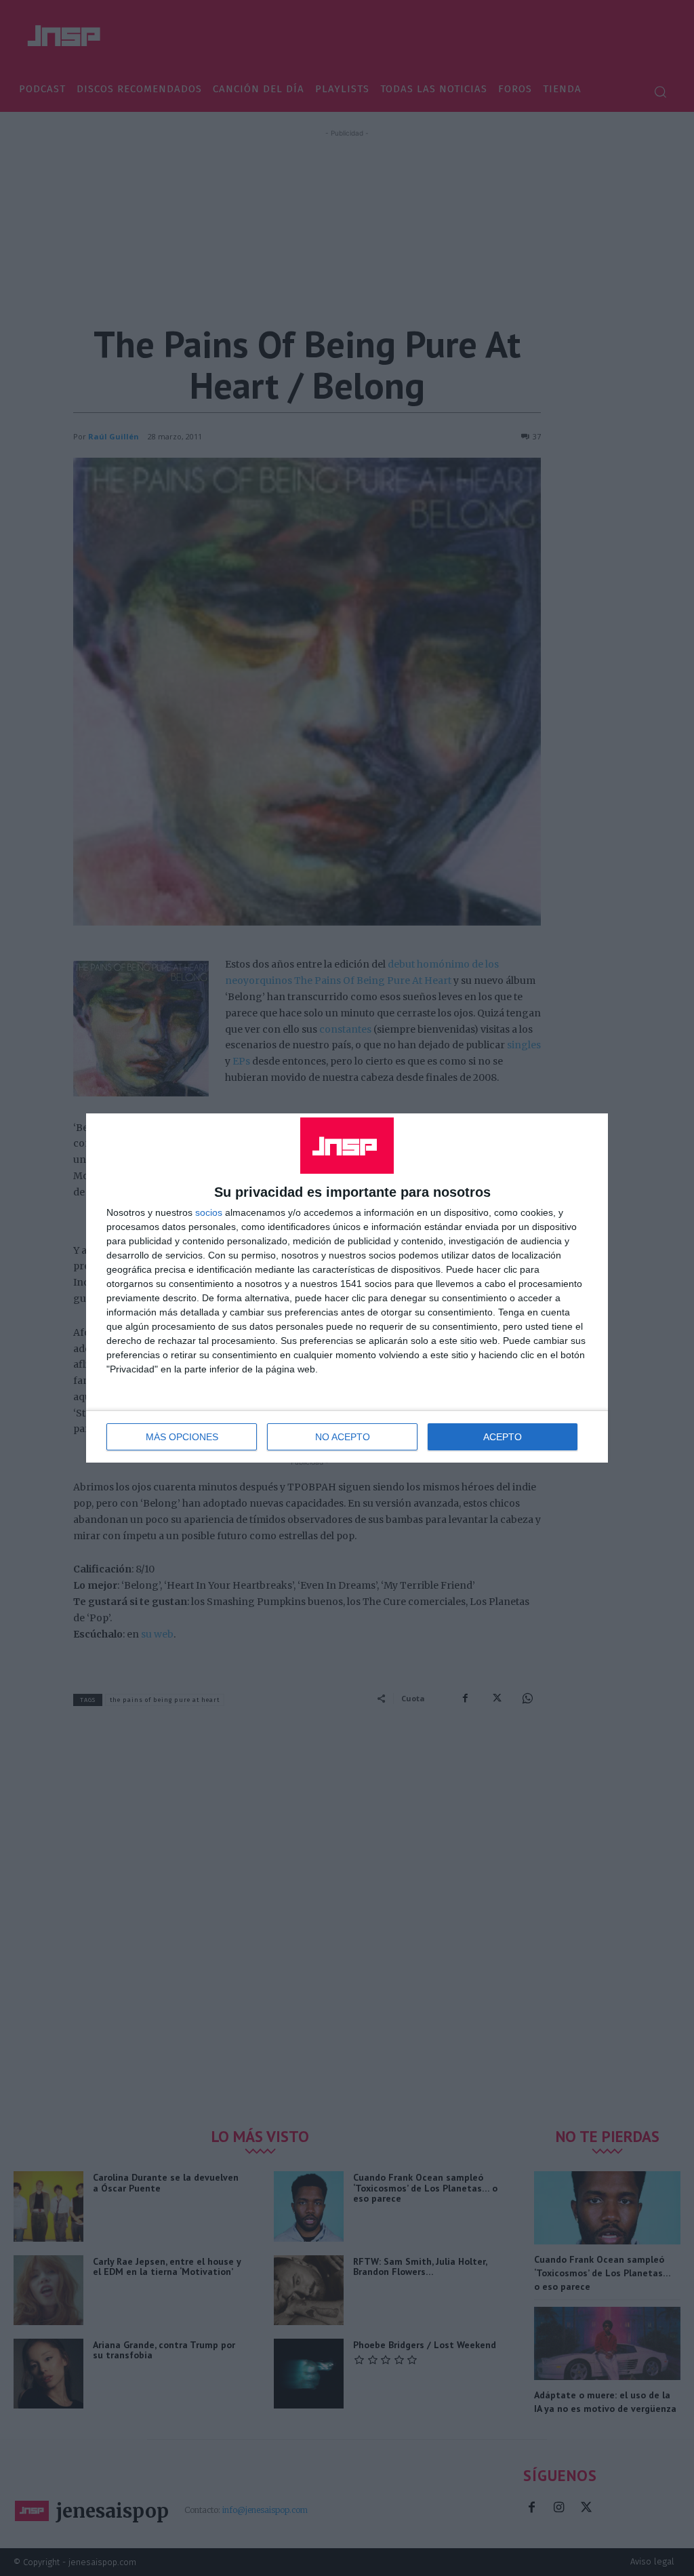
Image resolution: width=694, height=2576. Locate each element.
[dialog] (347, 1288)
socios (209, 1212)
